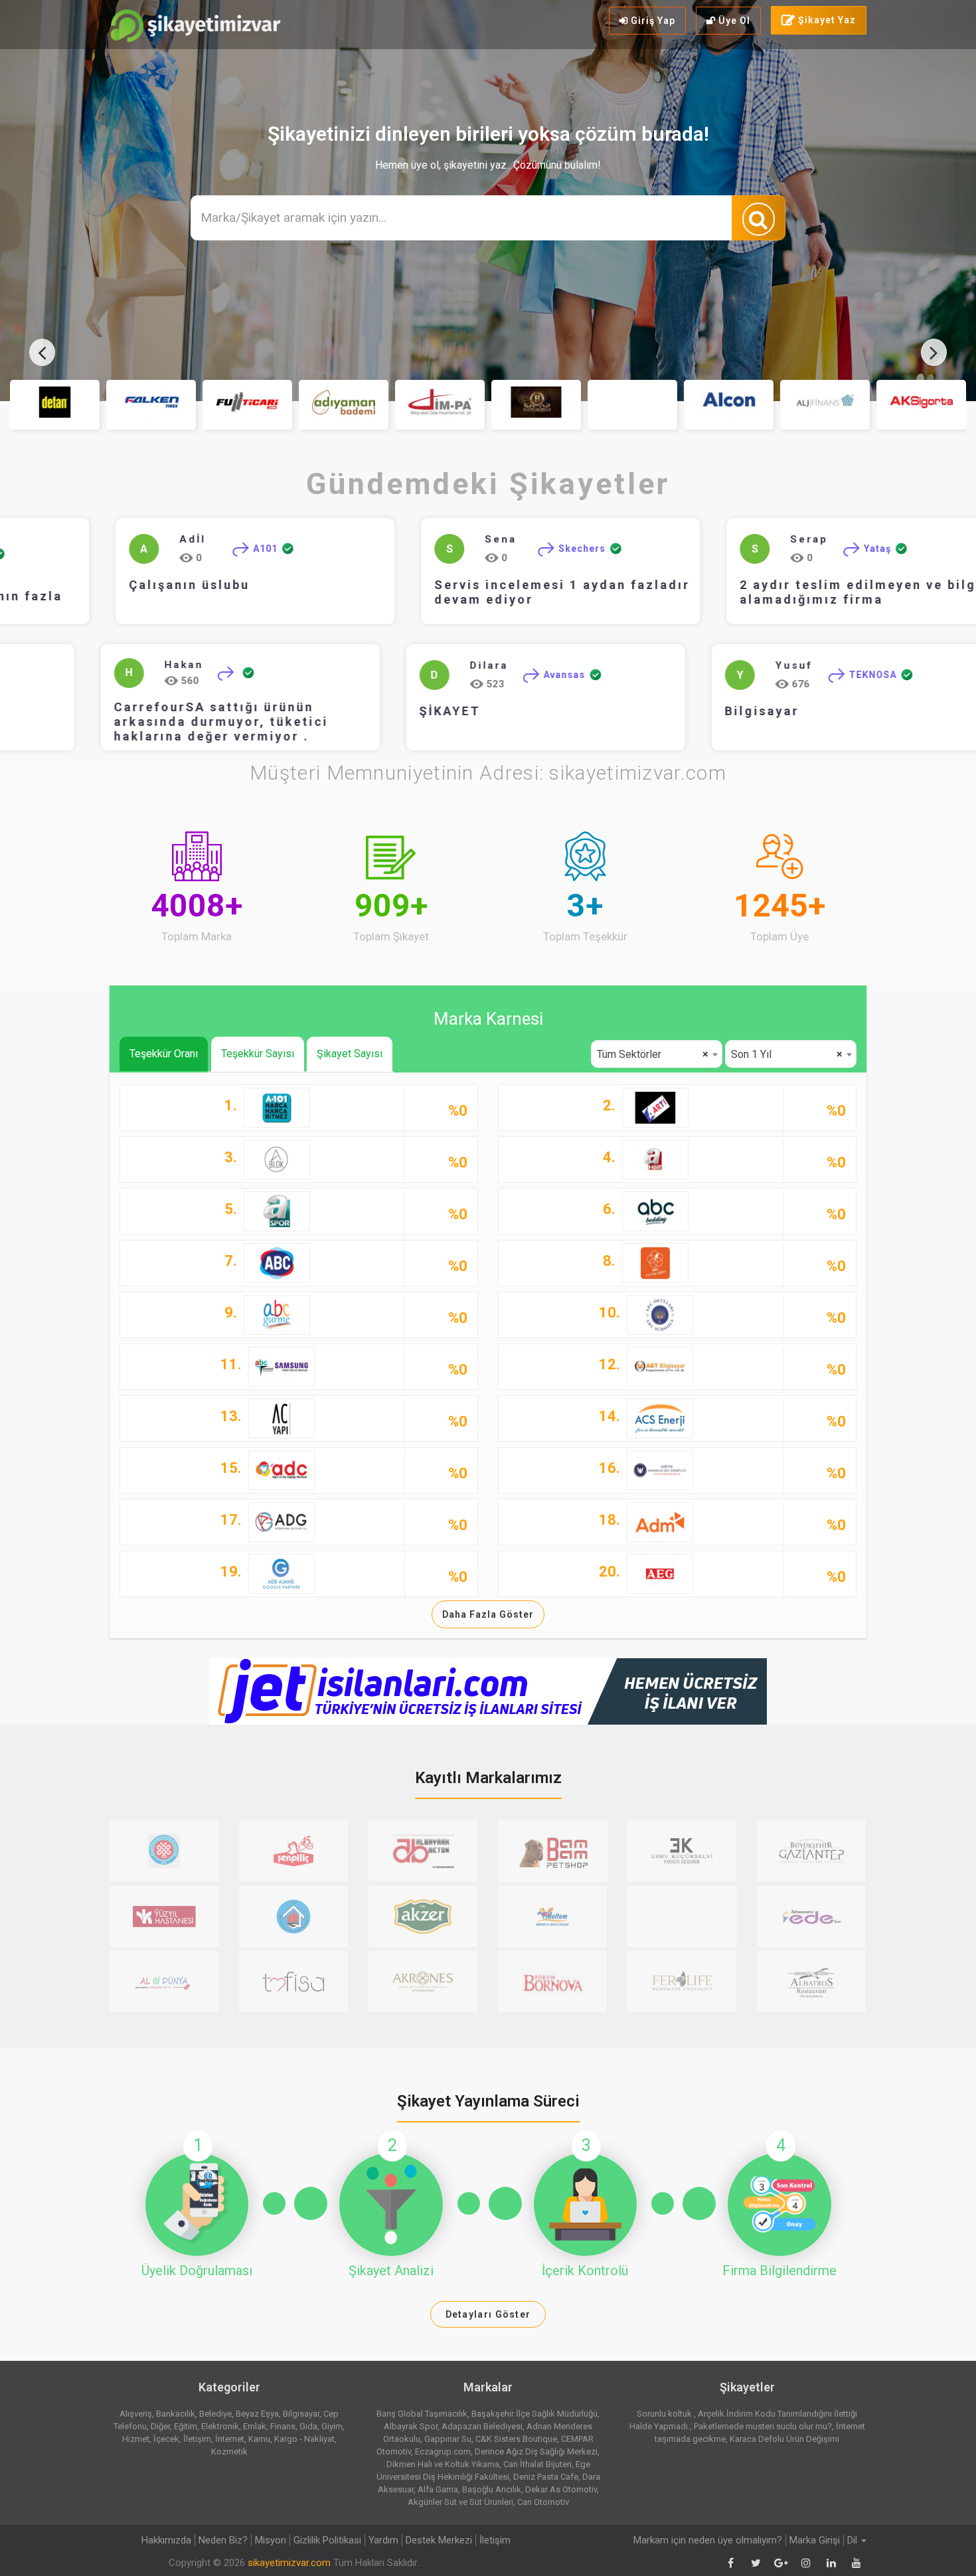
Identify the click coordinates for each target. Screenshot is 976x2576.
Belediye (215, 2414)
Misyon (271, 2540)
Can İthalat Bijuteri (537, 2464)
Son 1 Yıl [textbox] (787, 1054)
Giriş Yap (652, 21)
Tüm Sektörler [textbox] (653, 1054)
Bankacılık (176, 2414)
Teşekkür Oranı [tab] (164, 1054)
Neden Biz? (223, 2540)
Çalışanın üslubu (171, 585)
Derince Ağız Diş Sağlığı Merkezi (536, 2451)
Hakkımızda (166, 2540)
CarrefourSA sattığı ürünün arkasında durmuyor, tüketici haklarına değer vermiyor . (278, 722)
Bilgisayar (819, 711)
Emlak (255, 2426)
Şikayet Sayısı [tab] (350, 1054)
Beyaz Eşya (257, 2414)
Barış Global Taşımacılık (422, 2414)
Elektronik (220, 2426)
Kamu (259, 2439)
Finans (283, 2426)
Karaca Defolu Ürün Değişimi (784, 2439)
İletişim (197, 2439)
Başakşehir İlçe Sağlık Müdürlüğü (534, 2414)
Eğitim (186, 2426)
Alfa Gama (438, 2489)
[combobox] (657, 1054)
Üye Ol (733, 21)
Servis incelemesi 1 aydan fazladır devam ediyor (543, 592)
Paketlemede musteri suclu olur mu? (763, 2426)
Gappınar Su (448, 2439)
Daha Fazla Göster (488, 1614)
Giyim (332, 2426)
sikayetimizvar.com (289, 2563)
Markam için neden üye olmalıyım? (708, 2540)
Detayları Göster (488, 2314)
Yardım (383, 2540)
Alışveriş (136, 2414)
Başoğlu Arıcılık (492, 2489)
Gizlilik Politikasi (327, 2540)
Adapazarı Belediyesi (482, 2426)
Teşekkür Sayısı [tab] (258, 1054)
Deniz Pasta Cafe (546, 2477)
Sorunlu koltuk (665, 2414)
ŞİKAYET (507, 711)
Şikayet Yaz (826, 20)
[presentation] (42, 352)
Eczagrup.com (443, 2451)
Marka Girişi (815, 2540)
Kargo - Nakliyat (304, 2439)
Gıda (308, 2426)
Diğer (160, 2426)
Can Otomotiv (543, 2502)
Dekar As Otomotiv (561, 2489)
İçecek (166, 2439)
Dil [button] (854, 2540)
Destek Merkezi (439, 2540)
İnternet (230, 2439)
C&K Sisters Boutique (516, 2439)
